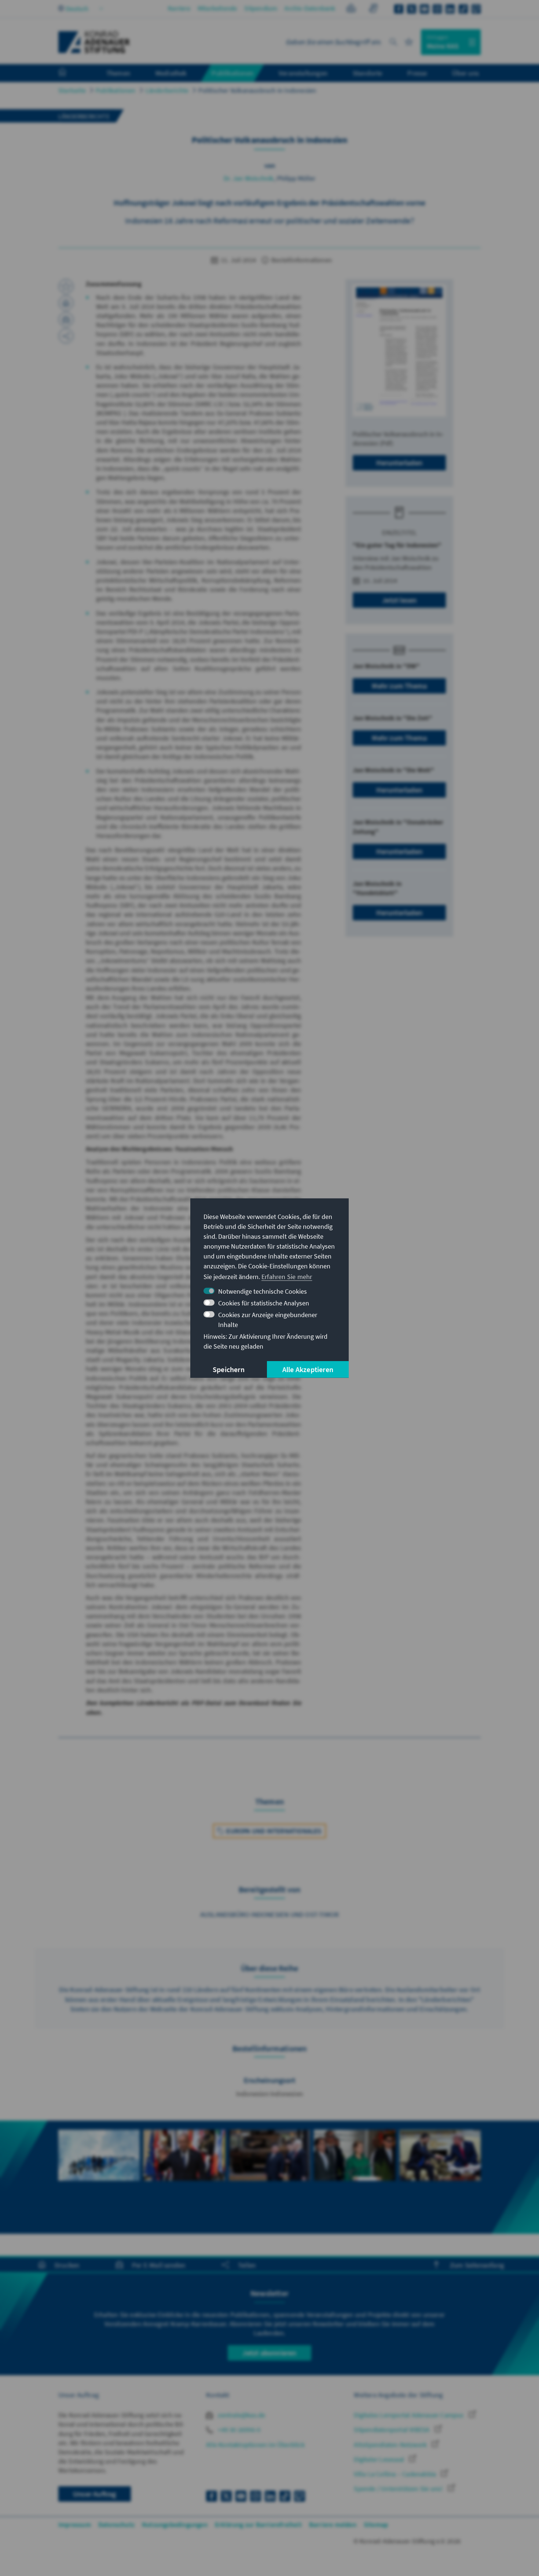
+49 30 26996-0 (238, 2430)
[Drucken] (66, 303)
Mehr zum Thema (399, 686)
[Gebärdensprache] (373, 9)
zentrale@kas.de (241, 2415)
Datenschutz (116, 2525)
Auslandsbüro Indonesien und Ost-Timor (269, 1914)
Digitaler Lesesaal (380, 2459)
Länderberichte (167, 90)
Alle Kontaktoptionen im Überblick (255, 2445)
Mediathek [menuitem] (171, 73)
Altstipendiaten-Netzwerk (391, 2445)
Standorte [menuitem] (368, 73)
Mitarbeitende (217, 8)
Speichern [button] (229, 1369)
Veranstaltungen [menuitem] (303, 73)
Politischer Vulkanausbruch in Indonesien (257, 90)
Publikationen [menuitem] (232, 73)
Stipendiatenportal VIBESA (392, 2430)
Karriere (179, 8)
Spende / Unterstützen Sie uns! (399, 2489)
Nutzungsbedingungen (175, 2525)
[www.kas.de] (94, 42)
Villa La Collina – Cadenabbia (396, 2474)
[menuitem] (70, 73)
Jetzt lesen (399, 600)
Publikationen (116, 90)
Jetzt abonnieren (269, 2353)
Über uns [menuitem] (465, 73)
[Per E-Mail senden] (66, 319)
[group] (99, 2163)
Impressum (75, 2525)
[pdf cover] (399, 350)
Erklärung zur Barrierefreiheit (258, 2525)
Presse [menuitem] (417, 73)
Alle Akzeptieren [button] (308, 1369)
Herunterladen (399, 463)
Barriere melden (333, 2525)
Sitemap (376, 2525)
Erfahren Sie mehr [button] (287, 1277)
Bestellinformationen (301, 260)
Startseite (72, 90)
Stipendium (261, 8)
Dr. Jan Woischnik (249, 178)
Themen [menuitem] (118, 73)
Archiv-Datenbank (310, 8)
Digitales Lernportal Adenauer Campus (409, 2415)
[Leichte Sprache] (351, 9)
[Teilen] (66, 336)
